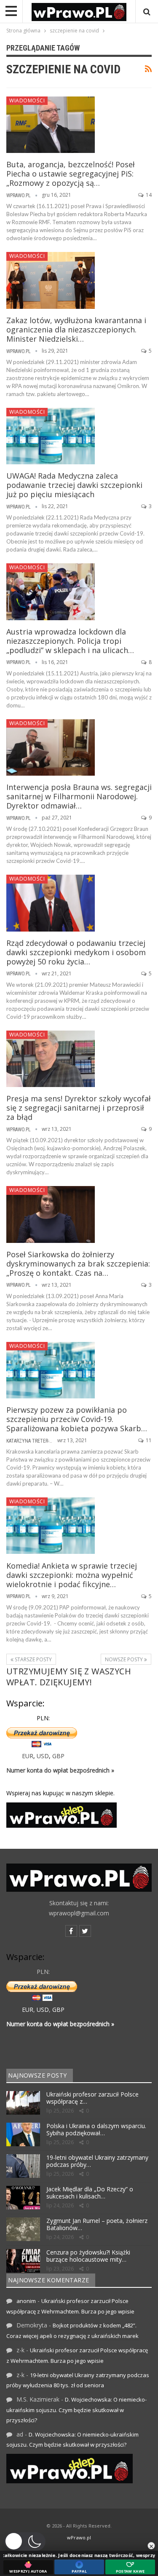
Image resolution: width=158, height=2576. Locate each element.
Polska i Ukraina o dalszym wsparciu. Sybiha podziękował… (96, 2129)
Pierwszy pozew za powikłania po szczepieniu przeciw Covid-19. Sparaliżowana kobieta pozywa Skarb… (77, 1419)
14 (148, 195)
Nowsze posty (125, 1659)
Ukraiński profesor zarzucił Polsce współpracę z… (92, 2098)
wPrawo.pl (79, 2537)
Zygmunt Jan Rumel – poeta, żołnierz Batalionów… (97, 2224)
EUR (28, 1756)
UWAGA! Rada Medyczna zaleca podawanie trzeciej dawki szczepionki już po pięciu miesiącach (74, 485)
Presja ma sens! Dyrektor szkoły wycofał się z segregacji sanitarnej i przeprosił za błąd (79, 1108)
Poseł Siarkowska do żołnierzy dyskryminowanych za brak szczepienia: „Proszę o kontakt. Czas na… (78, 1264)
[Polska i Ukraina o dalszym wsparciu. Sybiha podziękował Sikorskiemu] (23, 2134)
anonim (26, 2301)
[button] (25, 2541)
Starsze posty (33, 1659)
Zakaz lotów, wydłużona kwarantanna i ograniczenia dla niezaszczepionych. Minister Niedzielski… (76, 329)
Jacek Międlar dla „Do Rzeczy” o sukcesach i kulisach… (90, 2193)
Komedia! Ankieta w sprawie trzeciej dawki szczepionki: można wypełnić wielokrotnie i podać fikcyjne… (72, 1575)
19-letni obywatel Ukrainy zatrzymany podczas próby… (97, 2161)
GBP (58, 1756)
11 (148, 1440)
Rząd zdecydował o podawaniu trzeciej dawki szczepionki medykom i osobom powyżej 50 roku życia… (76, 952)
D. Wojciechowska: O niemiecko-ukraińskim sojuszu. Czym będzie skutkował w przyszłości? (76, 2410)
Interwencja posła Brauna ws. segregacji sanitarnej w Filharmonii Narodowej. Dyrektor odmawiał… (79, 796)
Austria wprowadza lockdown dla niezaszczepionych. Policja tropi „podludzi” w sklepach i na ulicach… (70, 641)
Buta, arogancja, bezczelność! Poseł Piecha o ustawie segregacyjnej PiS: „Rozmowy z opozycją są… (71, 174)
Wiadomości (27, 100)
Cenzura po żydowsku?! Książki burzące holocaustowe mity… (88, 2256)
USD (43, 1756)
